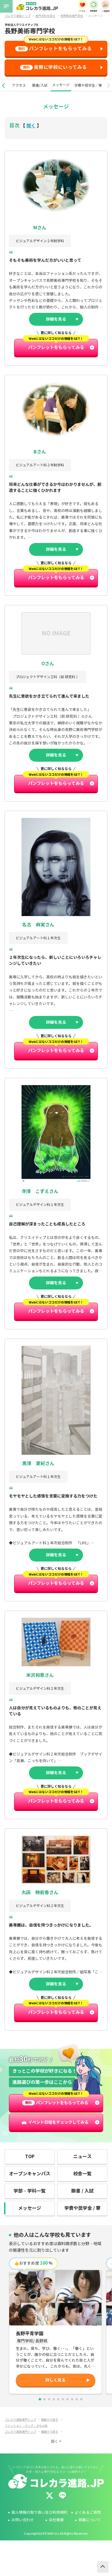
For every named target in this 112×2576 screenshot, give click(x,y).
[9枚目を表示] (77, 2399)
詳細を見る (56, 319)
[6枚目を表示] (63, 2399)
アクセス (19, 85)
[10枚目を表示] (81, 2399)
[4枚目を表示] (54, 2399)
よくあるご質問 (88, 2513)
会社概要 (56, 2520)
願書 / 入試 (82, 2191)
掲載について (90, 2520)
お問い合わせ (23, 2520)
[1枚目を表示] (40, 2399)
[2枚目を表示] (45, 2399)
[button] (3, 86)
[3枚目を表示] (49, 2399)
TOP (30, 2157)
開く (31, 126)
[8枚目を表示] (72, 2399)
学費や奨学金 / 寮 (82, 2208)
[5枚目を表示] (58, 2399)
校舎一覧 (82, 2174)
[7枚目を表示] (67, 2399)
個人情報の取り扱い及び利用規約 (39, 2513)
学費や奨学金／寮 (88, 85)
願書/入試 (40, 85)
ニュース (82, 2157)
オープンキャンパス (30, 2174)
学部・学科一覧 (30, 2191)
